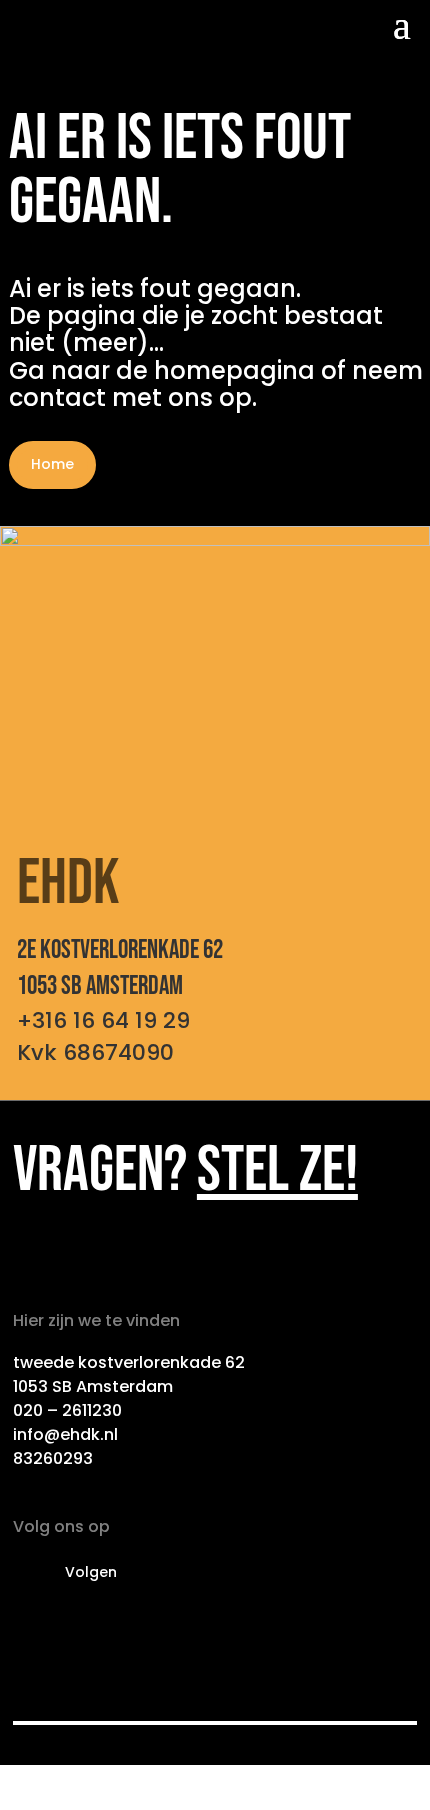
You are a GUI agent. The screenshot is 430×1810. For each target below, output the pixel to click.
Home (52, 464)
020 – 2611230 (67, 1410)
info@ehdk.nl (65, 1434)
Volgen (91, 1572)
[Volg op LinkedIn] (29, 1573)
